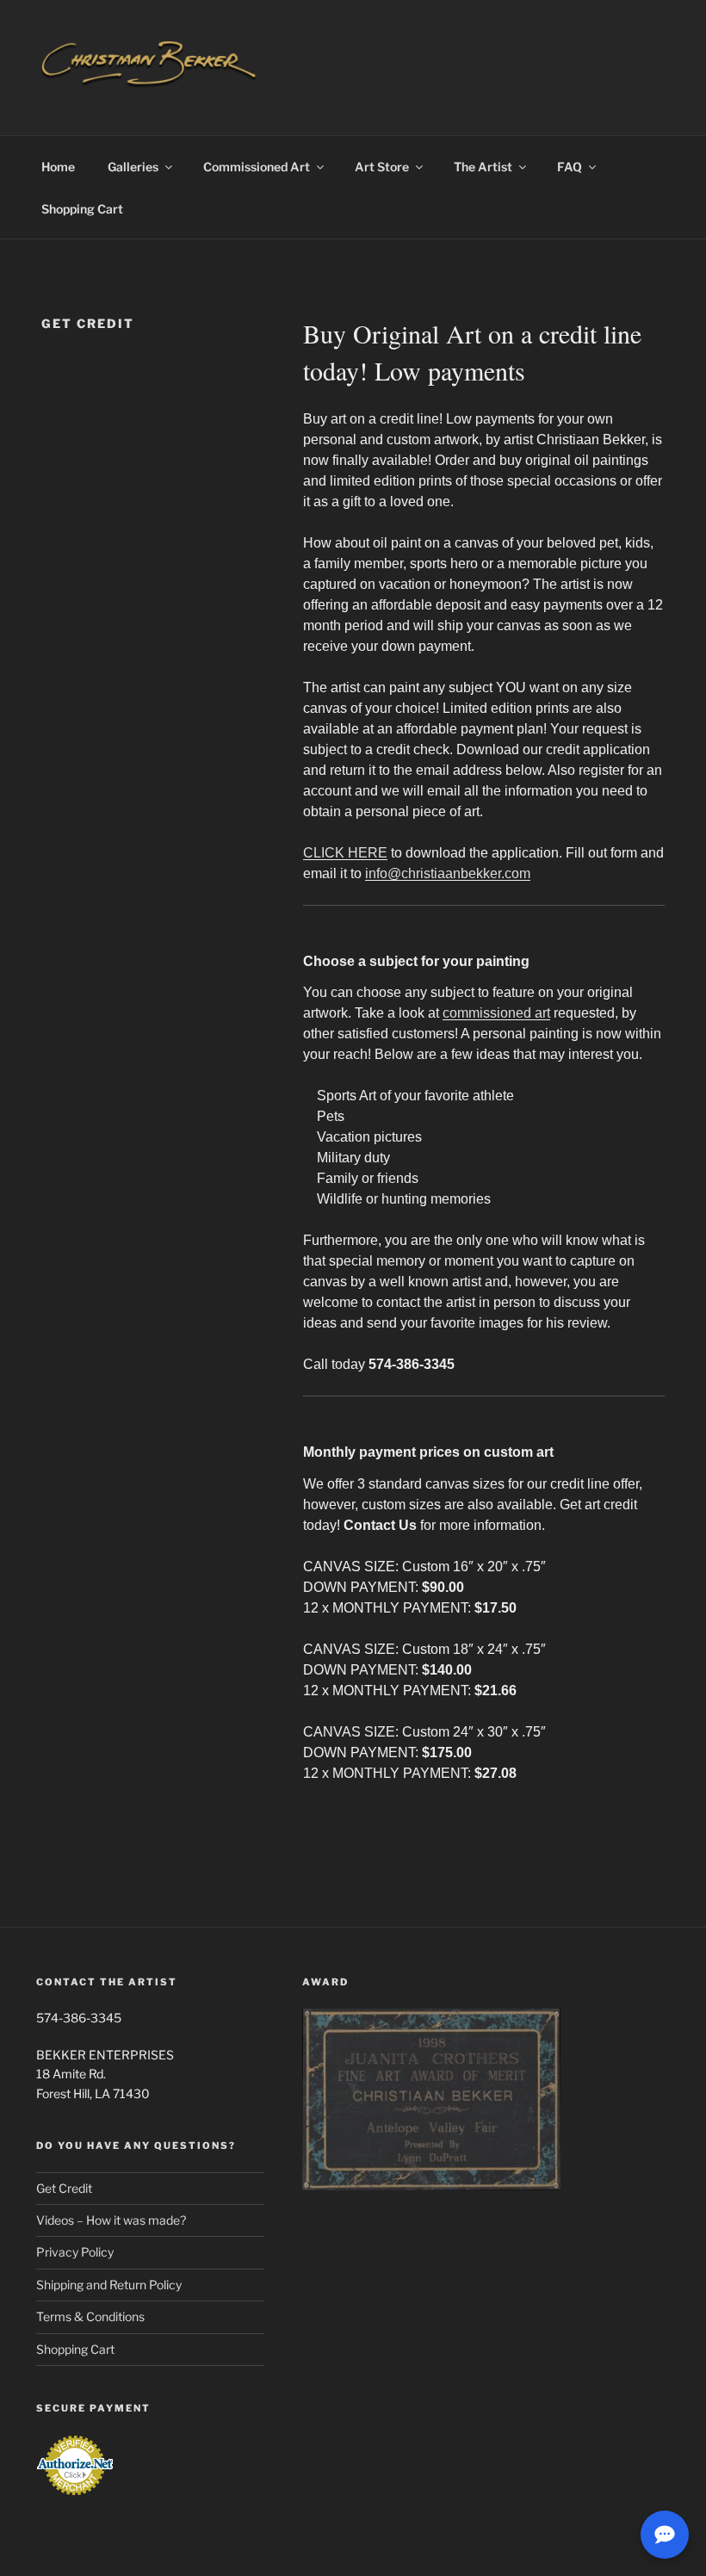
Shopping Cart (82, 209)
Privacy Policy (75, 2252)
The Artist (483, 167)
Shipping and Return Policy (109, 2285)
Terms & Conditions (90, 2316)
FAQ (570, 167)
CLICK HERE (345, 853)
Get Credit (64, 2188)
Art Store (382, 167)
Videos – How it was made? (111, 2220)
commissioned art (496, 1013)
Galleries (133, 167)
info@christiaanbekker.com (448, 873)
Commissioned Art (257, 167)
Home (58, 167)
